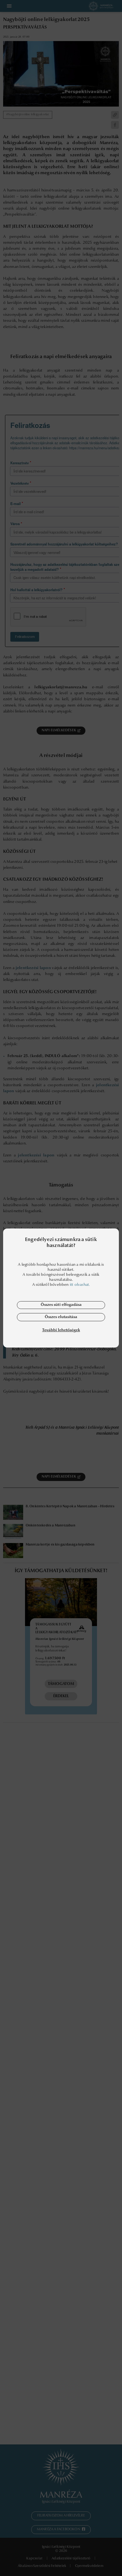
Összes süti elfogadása (61, 1305)
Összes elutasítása (61, 1317)
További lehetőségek (61, 1330)
